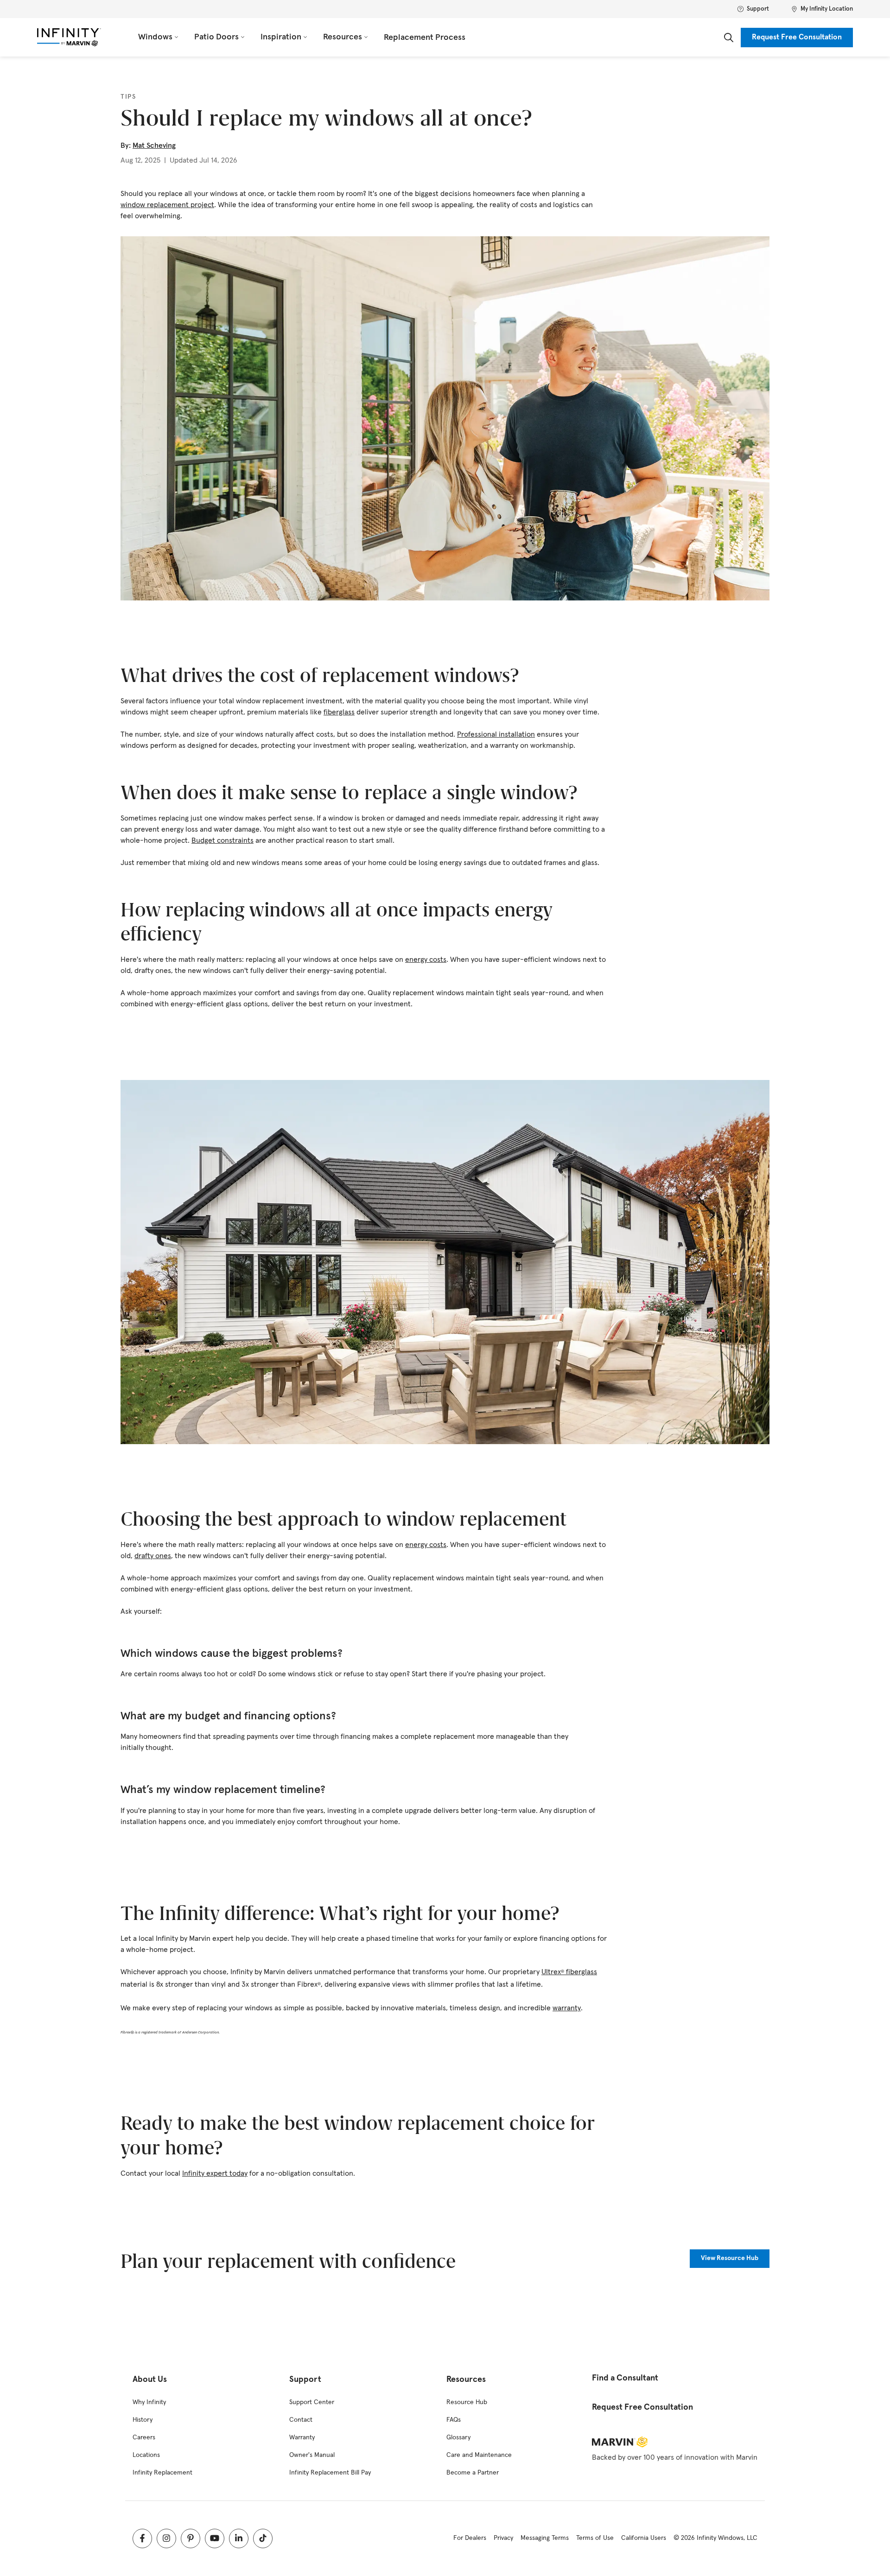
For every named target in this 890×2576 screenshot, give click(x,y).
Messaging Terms (545, 2538)
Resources (343, 37)
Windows (155, 37)
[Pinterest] (191, 2538)
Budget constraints (222, 840)
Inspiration (281, 37)
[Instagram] (166, 2538)
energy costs (426, 960)
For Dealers (470, 2538)
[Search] (729, 38)
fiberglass (339, 712)
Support (758, 9)
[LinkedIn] (239, 2538)
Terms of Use (595, 2538)
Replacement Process (425, 38)
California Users (644, 2538)
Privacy (503, 2538)
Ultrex (551, 1972)
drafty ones (153, 1556)
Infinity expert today (215, 2173)
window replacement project (167, 205)
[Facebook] (142, 2538)
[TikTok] (263, 2538)
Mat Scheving (154, 145)
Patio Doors (216, 37)
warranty (567, 2008)
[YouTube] (215, 2538)
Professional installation (496, 734)
